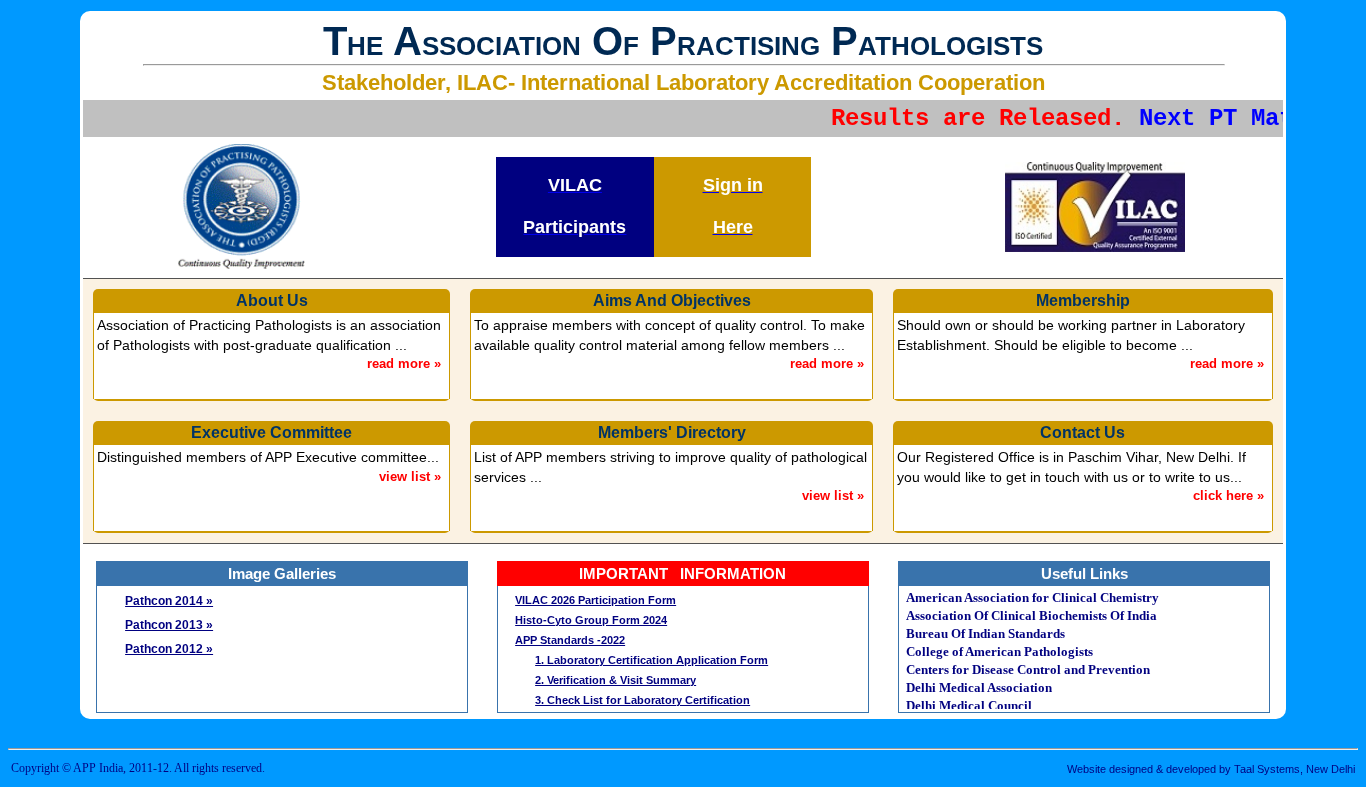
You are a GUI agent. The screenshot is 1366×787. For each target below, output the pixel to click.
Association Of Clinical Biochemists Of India (1031, 615)
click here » (1228, 495)
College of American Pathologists (999, 651)
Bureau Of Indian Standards (985, 633)
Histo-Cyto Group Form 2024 (591, 620)
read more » (404, 363)
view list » (410, 476)
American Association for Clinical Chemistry (1032, 597)
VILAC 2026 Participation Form (595, 600)
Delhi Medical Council (969, 705)
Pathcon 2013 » (169, 625)
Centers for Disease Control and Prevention (1028, 669)
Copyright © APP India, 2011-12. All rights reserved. (138, 768)
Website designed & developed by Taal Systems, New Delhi (1211, 769)
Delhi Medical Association (979, 687)
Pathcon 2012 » (169, 649)
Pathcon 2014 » (169, 601)
